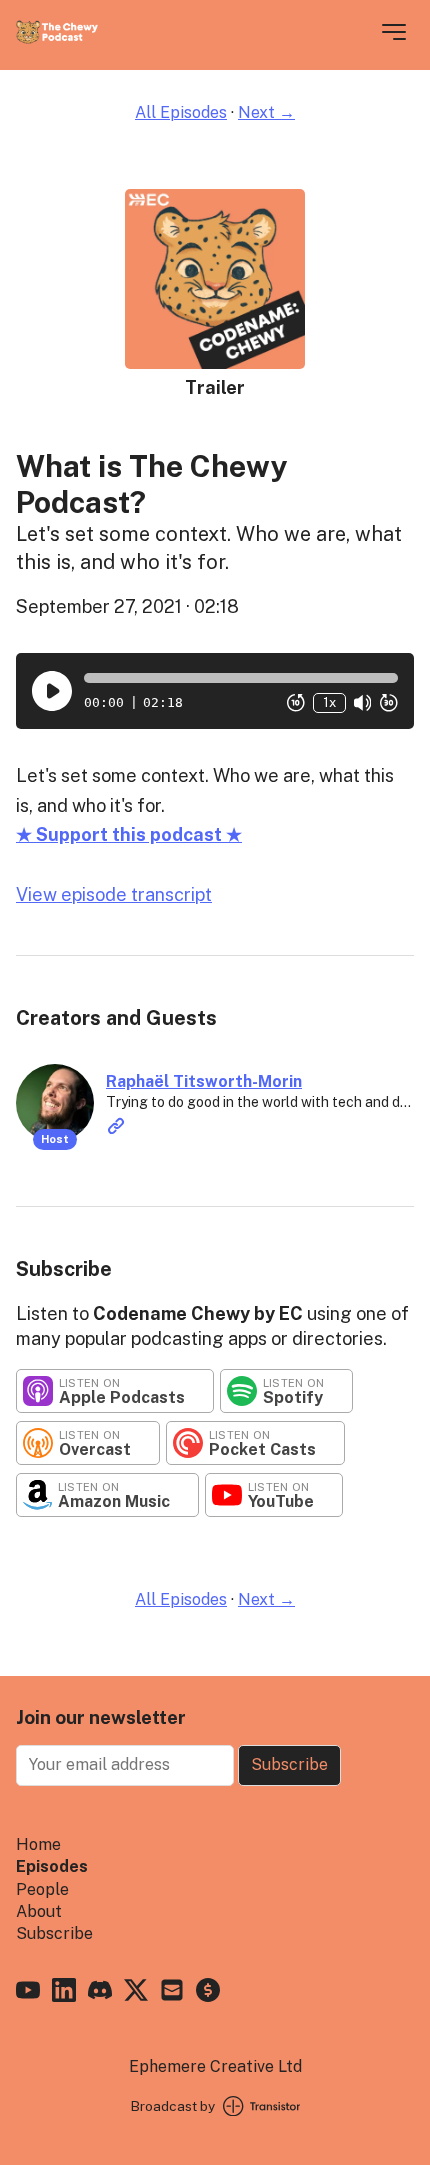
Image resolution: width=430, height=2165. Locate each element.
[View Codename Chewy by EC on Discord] (100, 1993)
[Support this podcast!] (208, 1993)
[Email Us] (172, 1993)
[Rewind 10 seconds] (296, 703)
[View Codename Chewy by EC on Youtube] (28, 1993)
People (42, 1889)
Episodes (52, 1866)
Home (38, 1844)
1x (329, 702)
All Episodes (181, 112)
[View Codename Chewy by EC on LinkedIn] (64, 1993)
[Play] (52, 691)
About (39, 1911)
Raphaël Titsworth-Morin (204, 1081)
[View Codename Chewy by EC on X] (136, 1993)
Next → (266, 112)
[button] (241, 678)
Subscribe (289, 1764)
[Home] (57, 38)
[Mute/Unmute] (363, 703)
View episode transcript (114, 894)
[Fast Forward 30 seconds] (389, 703)
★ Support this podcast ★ (129, 834)
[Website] (116, 1126)
